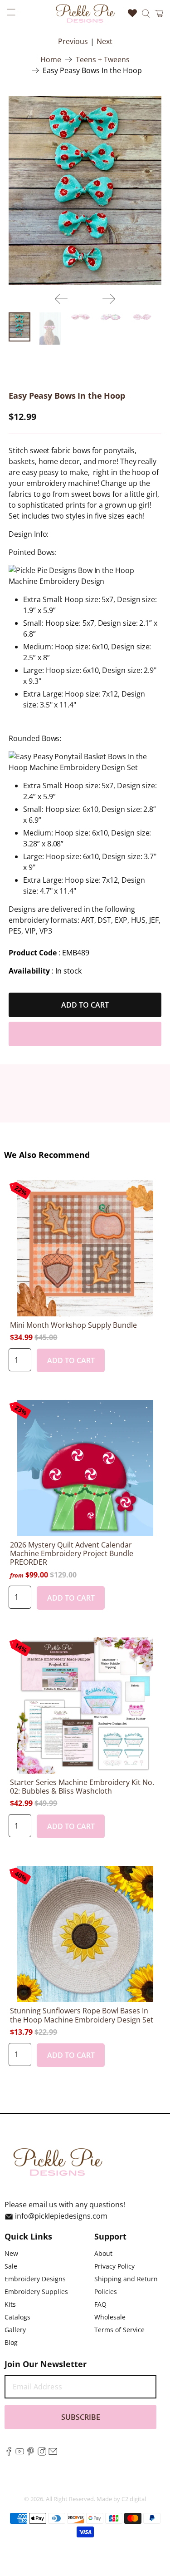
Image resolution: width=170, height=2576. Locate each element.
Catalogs (17, 2317)
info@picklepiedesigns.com (61, 2216)
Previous (73, 41)
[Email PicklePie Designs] (53, 2453)
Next (104, 41)
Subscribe (81, 2417)
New (11, 2253)
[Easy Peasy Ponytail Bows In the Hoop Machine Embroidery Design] (85, 190)
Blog (11, 2342)
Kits (10, 2304)
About (103, 2253)
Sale (11, 2266)
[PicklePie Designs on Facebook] (9, 2453)
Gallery (15, 2330)
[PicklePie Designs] (85, 13)
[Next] (109, 299)
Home (51, 59)
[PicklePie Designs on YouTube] (20, 2453)
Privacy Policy (114, 2266)
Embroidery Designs (35, 2279)
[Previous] (61, 299)
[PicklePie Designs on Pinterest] (31, 2453)
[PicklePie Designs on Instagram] (42, 2453)
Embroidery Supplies (36, 2292)
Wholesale (110, 2317)
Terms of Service (119, 2330)
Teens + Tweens (103, 59)
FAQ (100, 2304)
